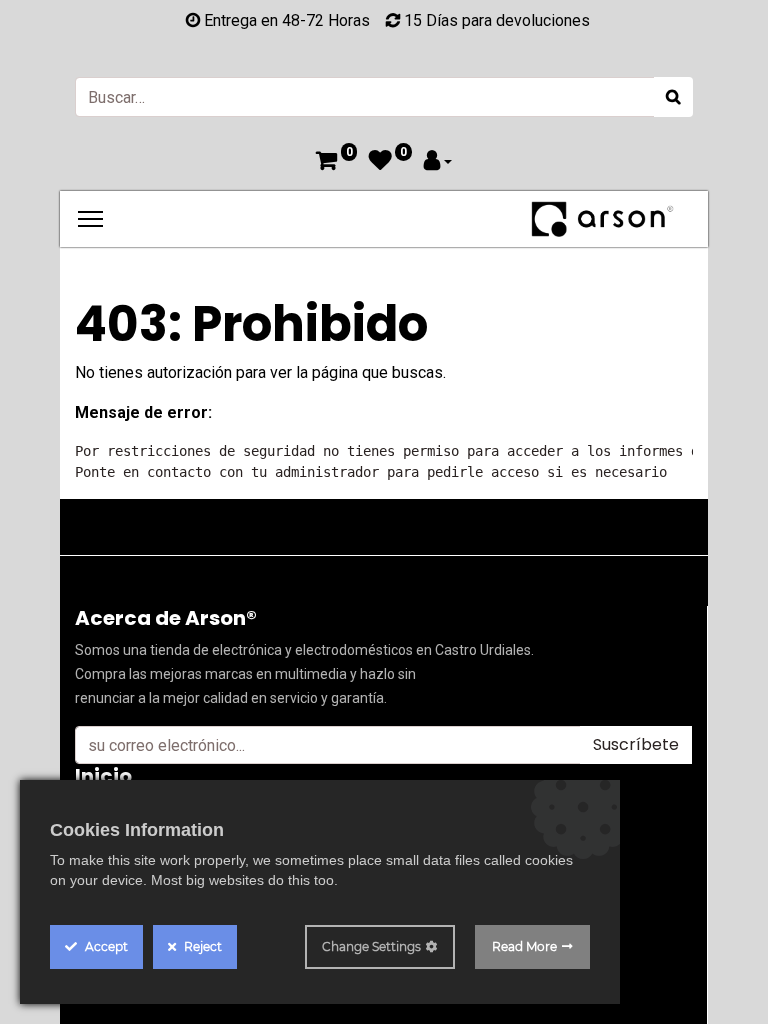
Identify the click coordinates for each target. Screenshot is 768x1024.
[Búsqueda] (673, 97)
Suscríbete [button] (636, 744)
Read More (524, 946)
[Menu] (90, 219)
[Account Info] (438, 162)
